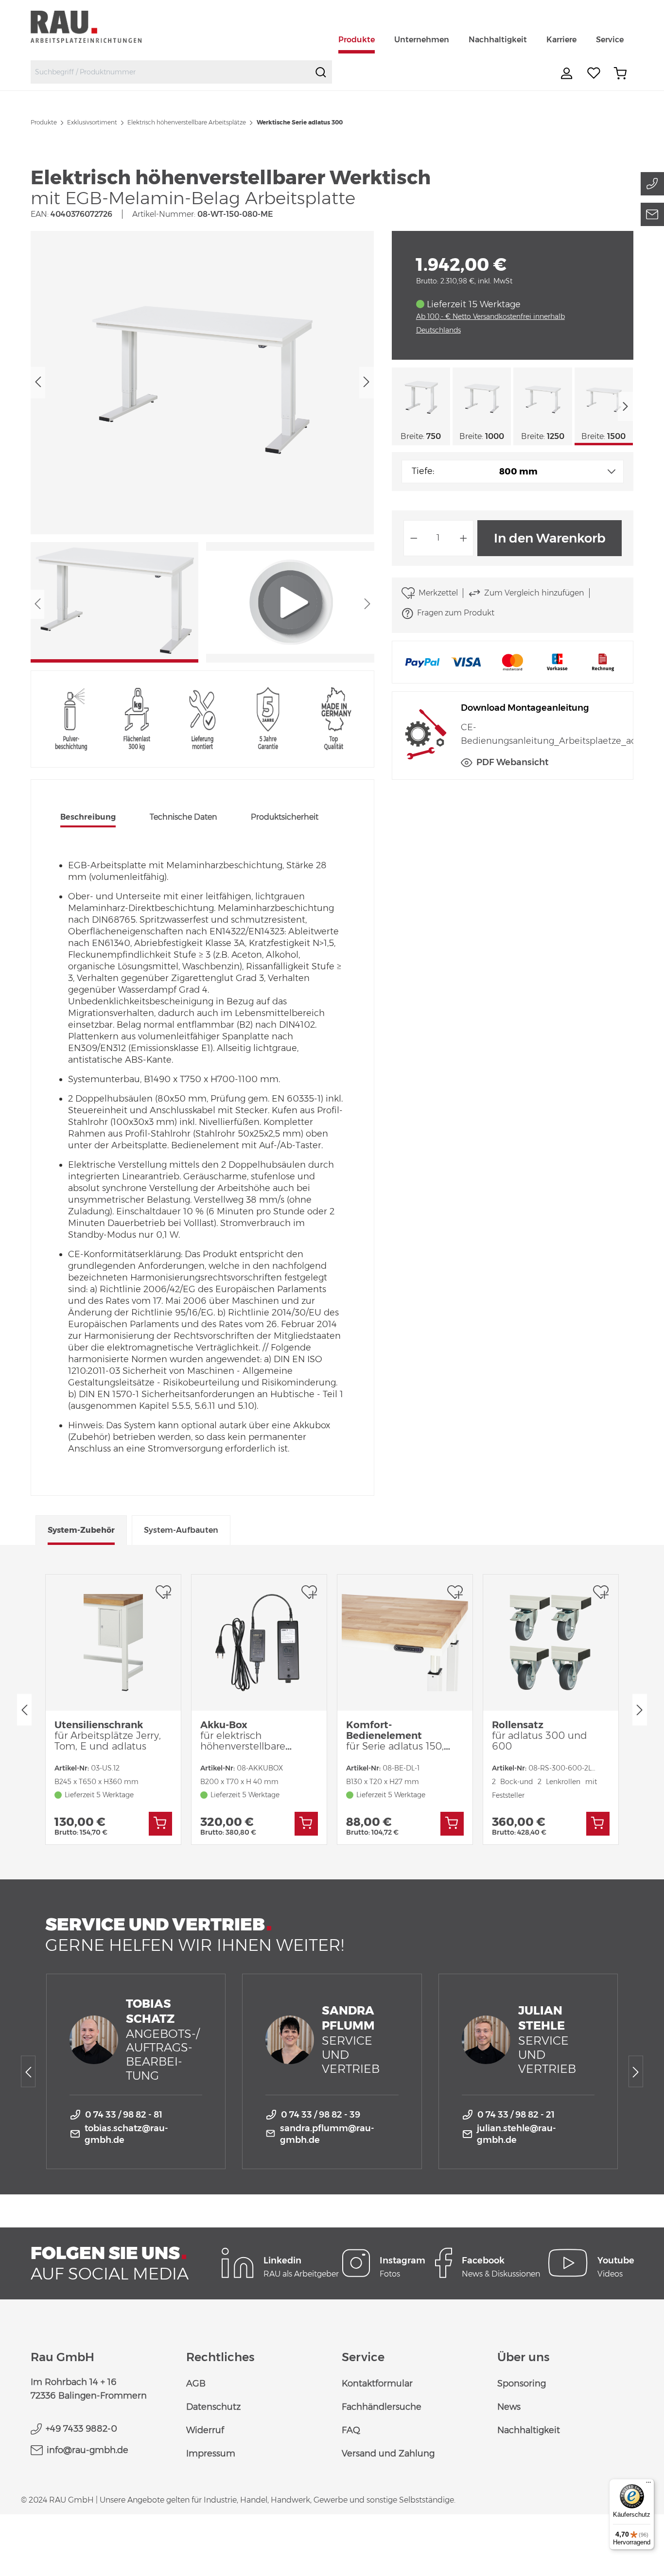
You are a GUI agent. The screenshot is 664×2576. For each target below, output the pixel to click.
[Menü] (648, 2485)
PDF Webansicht (512, 762)
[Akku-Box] (259, 1643)
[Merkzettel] (594, 73)
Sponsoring (522, 2383)
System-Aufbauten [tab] (181, 1530)
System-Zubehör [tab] (81, 1530)
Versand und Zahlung (388, 2453)
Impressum (211, 2453)
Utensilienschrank (108, 1735)
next (626, 406)
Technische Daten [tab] (183, 817)
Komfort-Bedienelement (395, 1735)
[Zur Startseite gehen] (97, 26)
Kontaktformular (377, 2383)
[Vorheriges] (38, 382)
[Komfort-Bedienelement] (405, 1643)
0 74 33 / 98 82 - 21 (516, 2115)
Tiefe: (423, 471)
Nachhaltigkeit (529, 2430)
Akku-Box (243, 1735)
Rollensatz (540, 1735)
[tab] (88, 818)
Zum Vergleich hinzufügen (534, 593)
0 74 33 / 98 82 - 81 (124, 2115)
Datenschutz (213, 2407)
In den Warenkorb (550, 538)
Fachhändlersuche (382, 2407)
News (509, 2407)
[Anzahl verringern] (414, 538)
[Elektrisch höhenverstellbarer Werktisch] (202, 382)
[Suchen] (321, 72)
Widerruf (205, 2430)
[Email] (652, 214)
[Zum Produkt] (160, 1824)
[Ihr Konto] (568, 73)
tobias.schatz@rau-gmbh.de (126, 2134)
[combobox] (170, 72)
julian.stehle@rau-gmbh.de (516, 2134)
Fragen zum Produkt (456, 613)
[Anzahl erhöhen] (464, 538)
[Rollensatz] (551, 1643)
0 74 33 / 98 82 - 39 (321, 2115)
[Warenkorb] (620, 73)
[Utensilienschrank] (113, 1643)
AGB (196, 2383)
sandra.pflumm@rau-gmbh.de (327, 2134)
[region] (202, 447)
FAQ (351, 2430)
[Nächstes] (367, 382)
